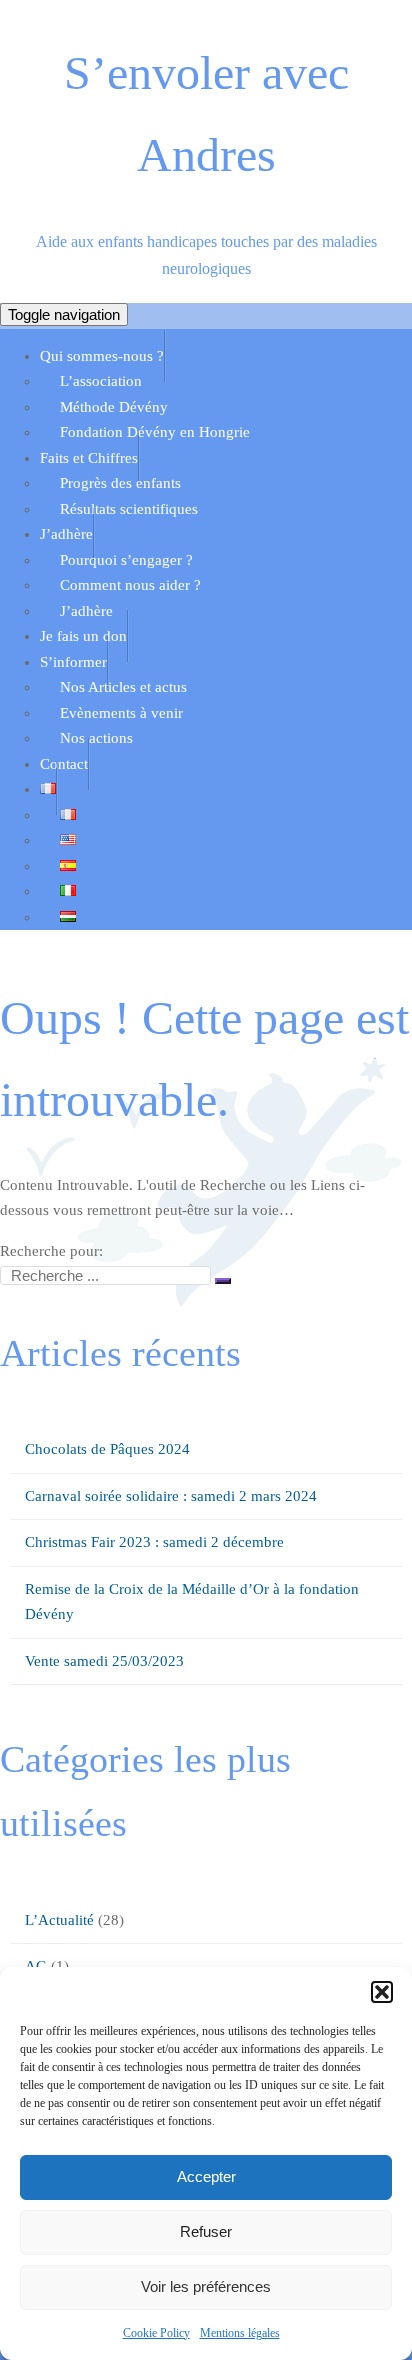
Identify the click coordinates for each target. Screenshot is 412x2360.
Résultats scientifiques (129, 509)
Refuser (206, 2231)
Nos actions (96, 738)
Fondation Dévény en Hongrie (155, 432)
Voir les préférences (206, 2286)
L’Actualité (59, 1920)
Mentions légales (240, 2333)
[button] (382, 1992)
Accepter (206, 2176)
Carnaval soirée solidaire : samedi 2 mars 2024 (171, 1496)
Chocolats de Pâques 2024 (107, 1449)
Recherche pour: (51, 1251)
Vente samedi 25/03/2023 (104, 1661)
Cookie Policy (156, 2333)
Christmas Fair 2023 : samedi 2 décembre (154, 1542)
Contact (64, 764)
